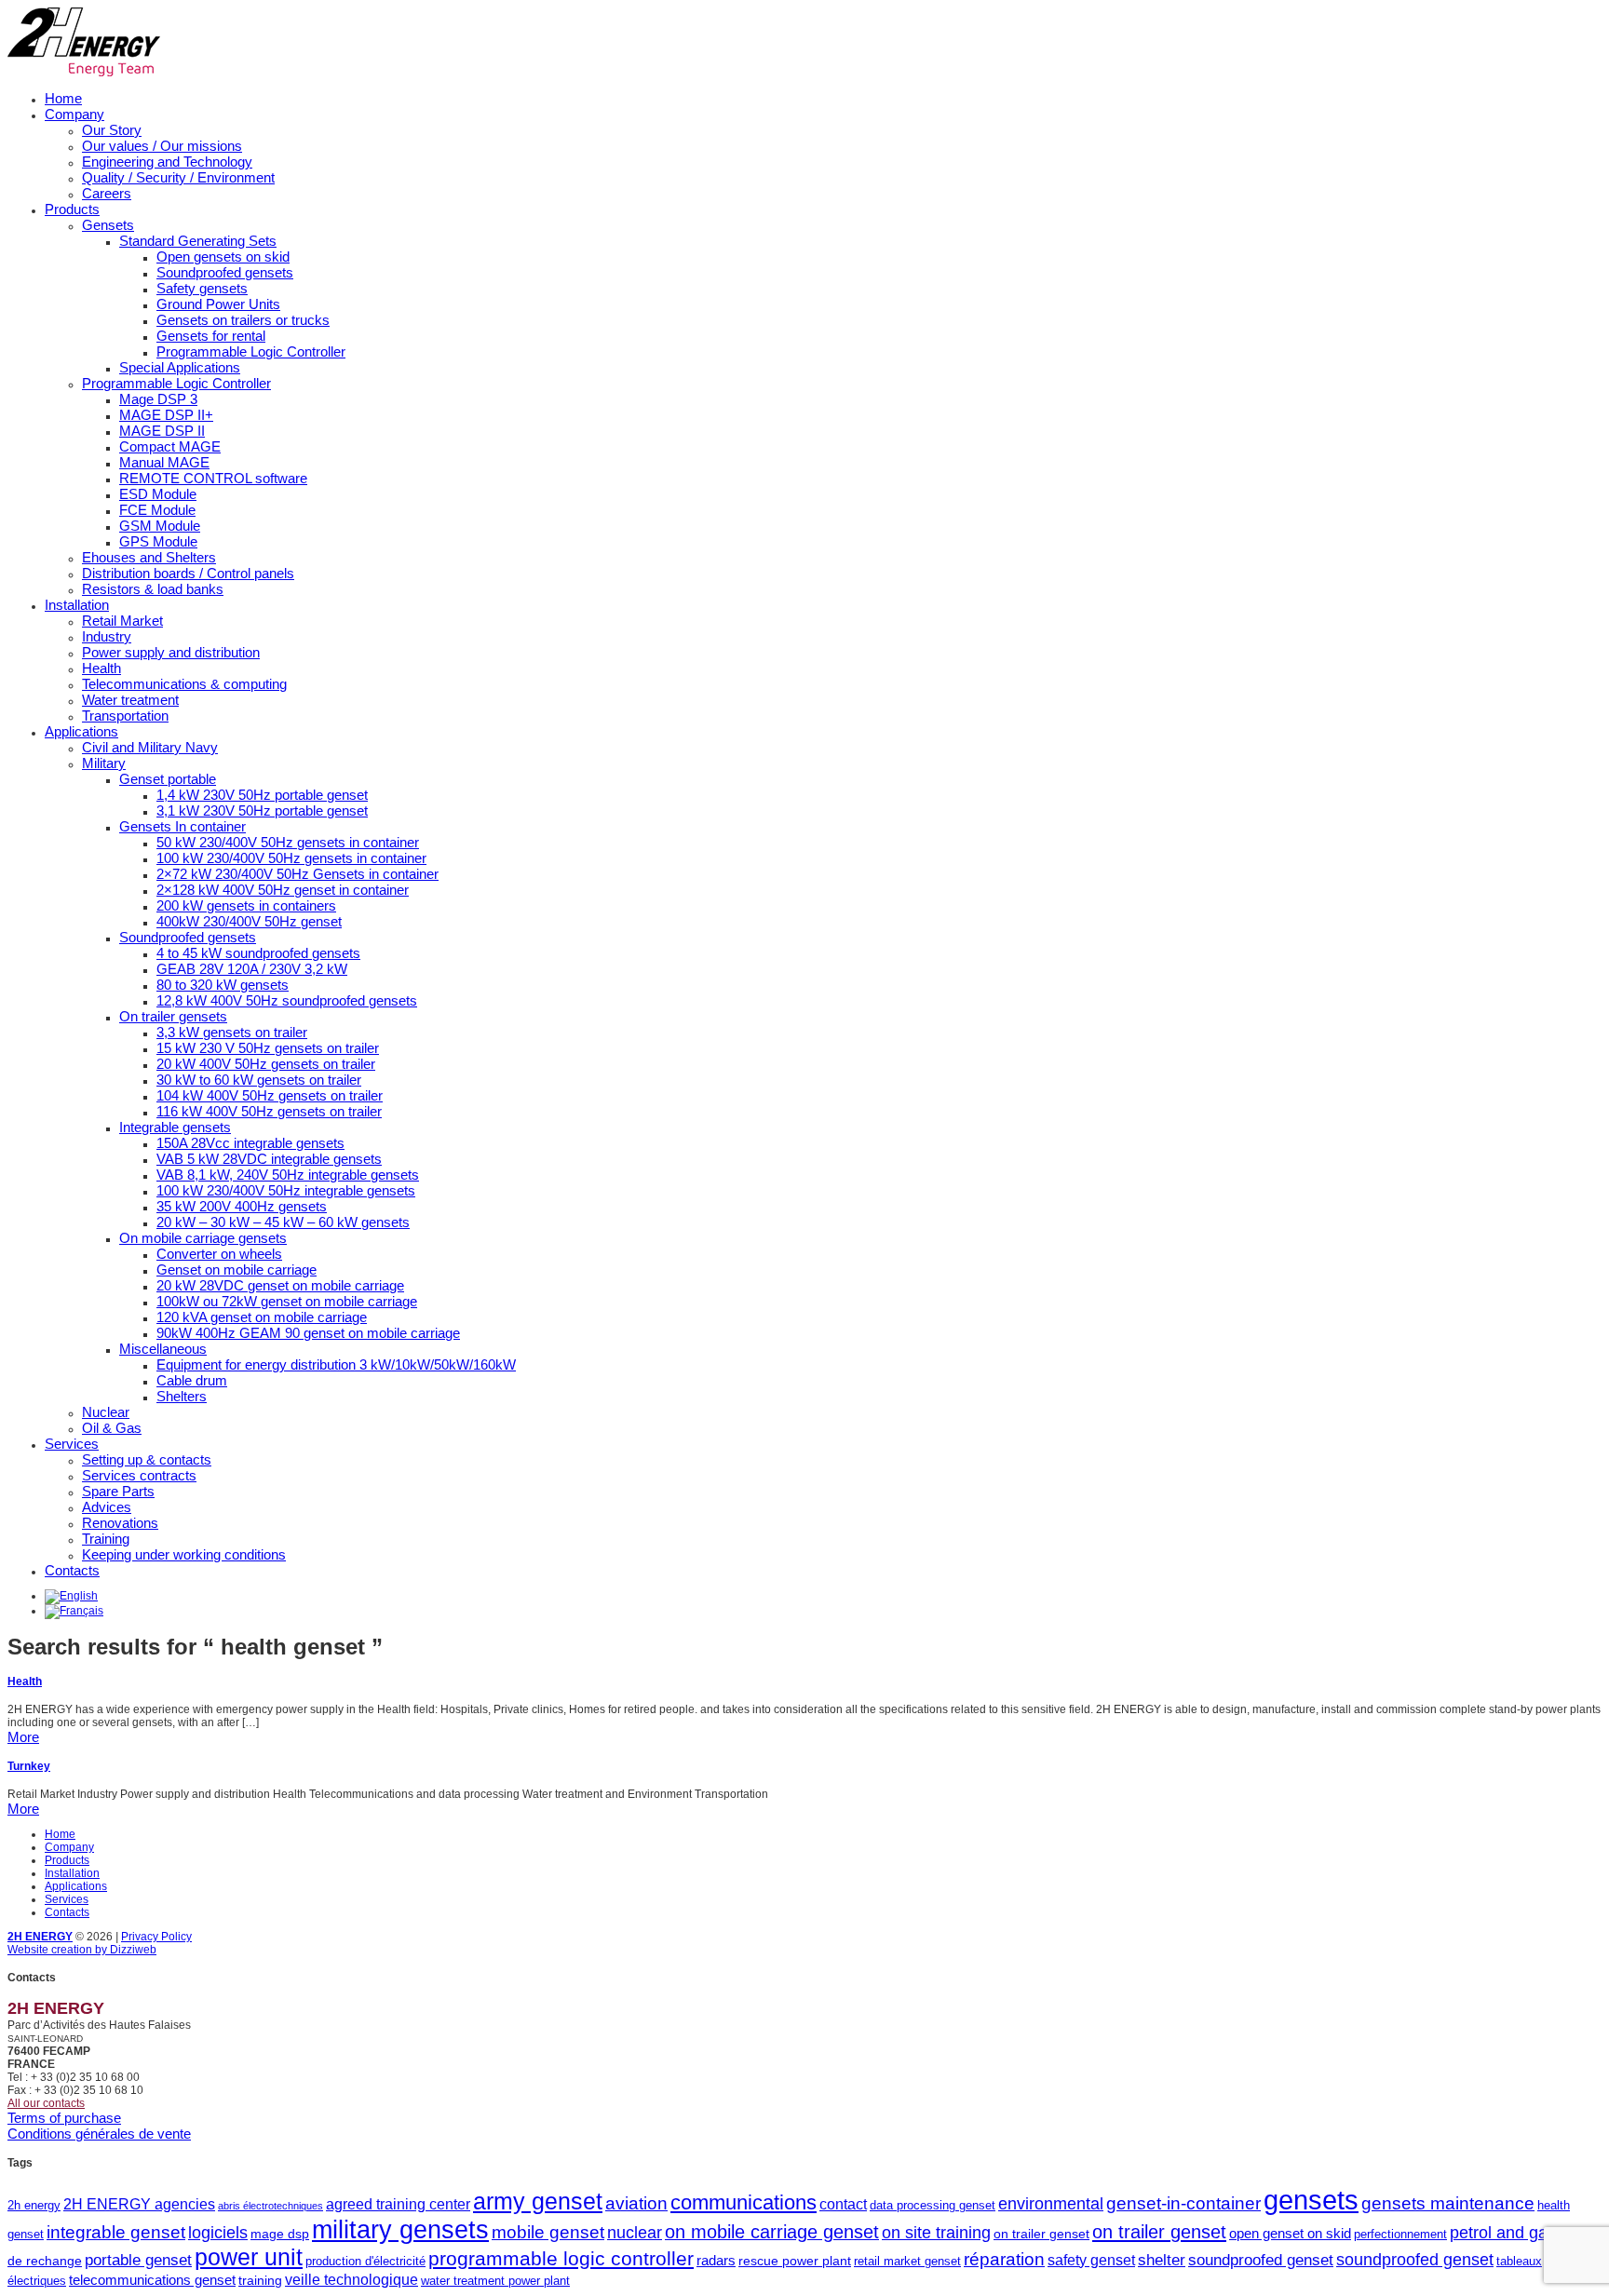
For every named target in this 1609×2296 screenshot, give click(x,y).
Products (72, 209)
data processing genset (933, 2205)
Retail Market (122, 621)
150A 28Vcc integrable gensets (250, 1143)
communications (744, 2202)
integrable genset (116, 2232)
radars (716, 2260)
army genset (538, 2201)
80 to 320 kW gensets (223, 985)
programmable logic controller (561, 2258)
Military (104, 763)
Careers (107, 193)
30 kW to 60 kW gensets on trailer (259, 1080)
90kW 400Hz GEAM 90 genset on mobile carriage (308, 1333)
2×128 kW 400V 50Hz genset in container (283, 890)
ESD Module (158, 494)
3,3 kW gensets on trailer (232, 1032)
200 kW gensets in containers (246, 905)
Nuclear (106, 1412)
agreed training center (398, 2204)
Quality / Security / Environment (178, 177)
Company (74, 114)
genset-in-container (1183, 2203)
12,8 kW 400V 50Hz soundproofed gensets (287, 1000)
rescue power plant (795, 2261)
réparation (1004, 2259)
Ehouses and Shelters (149, 557)
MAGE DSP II (162, 431)
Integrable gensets (175, 1127)
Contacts (72, 1570)
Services (72, 1444)
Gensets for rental (211, 336)
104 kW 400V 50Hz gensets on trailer (270, 1095)
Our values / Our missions (162, 146)
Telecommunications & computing (184, 684)
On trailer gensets (173, 1016)
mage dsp (280, 2234)
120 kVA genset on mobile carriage (262, 1317)
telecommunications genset (152, 2280)
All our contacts (46, 2103)
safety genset (1091, 2260)
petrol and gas (1503, 2233)
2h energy (34, 2205)
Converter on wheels (219, 1254)
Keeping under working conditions (184, 1554)
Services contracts (139, 1475)
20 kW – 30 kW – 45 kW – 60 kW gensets (283, 1222)
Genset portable (168, 779)
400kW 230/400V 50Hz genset (249, 921)
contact (843, 2204)
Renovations (120, 1523)
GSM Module (160, 526)
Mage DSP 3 (158, 399)
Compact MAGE (170, 446)
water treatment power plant (495, 2281)
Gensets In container (183, 826)
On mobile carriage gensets (203, 1238)
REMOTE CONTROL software (213, 478)
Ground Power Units (218, 304)
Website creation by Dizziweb (82, 1950)
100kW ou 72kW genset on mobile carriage (287, 1301)
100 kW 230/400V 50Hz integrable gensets (286, 1190)
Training (106, 1539)
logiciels (218, 2233)
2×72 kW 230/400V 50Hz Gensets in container (297, 874)
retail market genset (907, 2261)
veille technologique (352, 2279)
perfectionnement (1400, 2234)
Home (63, 98)
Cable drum (192, 1380)
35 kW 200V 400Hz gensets (242, 1206)
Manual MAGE (164, 462)
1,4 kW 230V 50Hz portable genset (262, 795)
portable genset (138, 2260)
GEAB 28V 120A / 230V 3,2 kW (252, 969)
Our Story (112, 130)
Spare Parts (118, 1491)
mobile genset (548, 2232)
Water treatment (130, 700)
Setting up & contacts (147, 1459)
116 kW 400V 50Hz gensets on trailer (269, 1111)
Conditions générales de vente (99, 2134)
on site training (936, 2233)
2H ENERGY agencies (139, 2204)
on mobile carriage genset (772, 2232)
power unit (249, 2257)
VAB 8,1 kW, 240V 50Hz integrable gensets (288, 1175)
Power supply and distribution (171, 652)
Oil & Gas (112, 1428)
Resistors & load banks (153, 589)
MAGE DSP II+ (166, 415)
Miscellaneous (163, 1349)
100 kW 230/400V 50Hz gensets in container (291, 858)
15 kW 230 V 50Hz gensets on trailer (268, 1048)
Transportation (125, 716)
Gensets (108, 225)
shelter (1162, 2260)
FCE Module (157, 510)
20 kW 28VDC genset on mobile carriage (280, 1285)
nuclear (635, 2233)
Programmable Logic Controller (251, 351)
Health (101, 668)
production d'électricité (365, 2261)
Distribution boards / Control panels (188, 573)
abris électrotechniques (270, 2206)
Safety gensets (202, 288)
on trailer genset (1041, 2234)
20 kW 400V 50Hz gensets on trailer (266, 1064)
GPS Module (158, 541)
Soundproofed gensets (225, 272)
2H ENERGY (40, 1937)
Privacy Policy (156, 1937)
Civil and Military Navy (150, 747)
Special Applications (180, 367)
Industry (107, 636)
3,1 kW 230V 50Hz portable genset (262, 810)
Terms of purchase (64, 2118)
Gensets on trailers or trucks (243, 320)
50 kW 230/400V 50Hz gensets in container (288, 842)
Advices (107, 1507)
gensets (1311, 2200)
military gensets (400, 2230)
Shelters (182, 1396)
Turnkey (29, 1766)
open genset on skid (1290, 2233)
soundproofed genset (1261, 2260)
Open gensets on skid (223, 257)
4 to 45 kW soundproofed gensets (258, 953)
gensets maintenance (1448, 2203)
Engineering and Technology (167, 162)
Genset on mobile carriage (237, 1270)
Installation (77, 605)
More (23, 1737)
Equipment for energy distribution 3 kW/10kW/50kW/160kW (336, 1364)
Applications (81, 731)
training (260, 2280)
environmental (1051, 2204)
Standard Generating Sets (198, 241)
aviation (636, 2203)
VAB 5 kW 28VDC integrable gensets (269, 1159)
